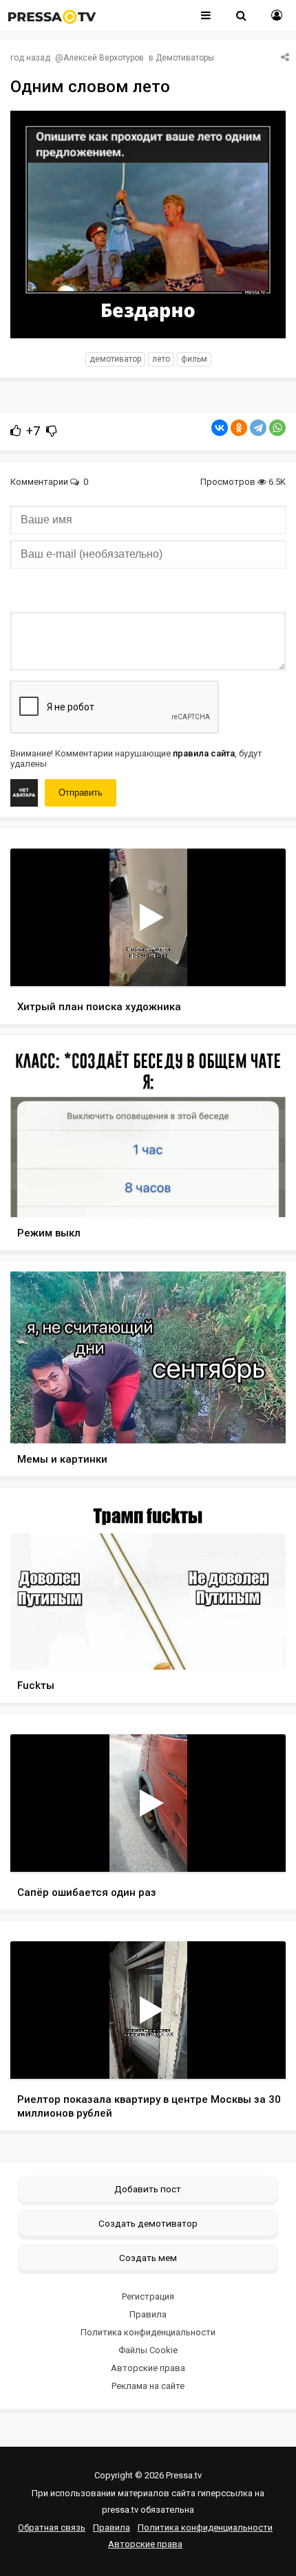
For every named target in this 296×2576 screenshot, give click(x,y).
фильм (194, 359)
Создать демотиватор (148, 2223)
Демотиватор (115, 359)
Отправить (81, 793)
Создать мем (148, 2258)
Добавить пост (148, 2189)
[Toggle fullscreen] (259, 963)
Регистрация (148, 2296)
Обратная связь (52, 2528)
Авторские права (148, 2368)
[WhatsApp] (277, 428)
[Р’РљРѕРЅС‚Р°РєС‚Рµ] (220, 428)
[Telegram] (258, 428)
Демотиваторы (185, 58)
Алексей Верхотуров (104, 58)
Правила (148, 2314)
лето (161, 359)
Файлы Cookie (148, 2350)
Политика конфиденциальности (148, 2332)
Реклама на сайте (148, 2386)
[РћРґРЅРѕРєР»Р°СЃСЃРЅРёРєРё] (239, 428)
